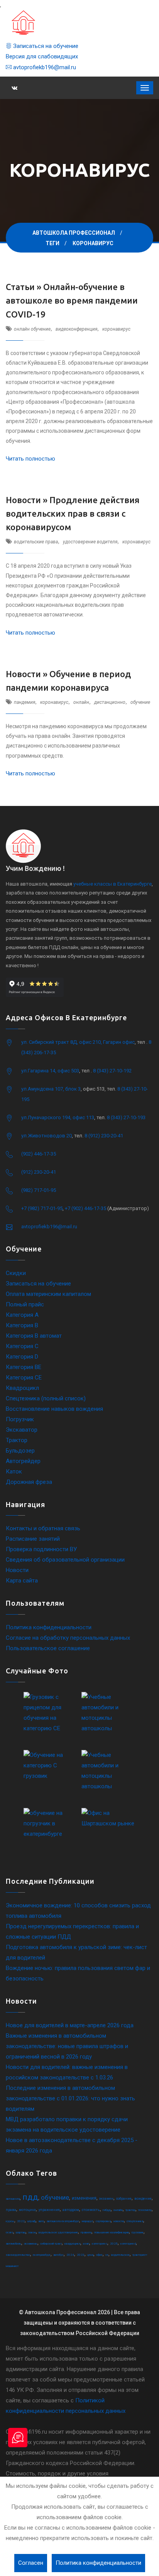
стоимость (91, 2210)
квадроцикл (72, 2244)
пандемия (25, 702)
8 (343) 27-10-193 (126, 1117)
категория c (100, 2244)
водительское (120, 2255)
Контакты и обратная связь (43, 1528)
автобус (58, 2255)
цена (90, 2255)
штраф (31, 2221)
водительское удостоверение (58, 2232)
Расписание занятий (33, 1539)
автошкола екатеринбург (63, 2221)
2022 (21, 2221)
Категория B (22, 1325)
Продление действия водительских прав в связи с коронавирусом (73, 513)
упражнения (49, 2210)
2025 (114, 2244)
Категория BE (24, 1367)
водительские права (36, 542)
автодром (71, 2210)
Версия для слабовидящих (42, 56)
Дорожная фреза (29, 1482)
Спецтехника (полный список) (46, 1398)
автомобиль (14, 2244)
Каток (14, 1472)
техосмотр (145, 2210)
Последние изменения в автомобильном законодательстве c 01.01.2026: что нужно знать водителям (70, 2098)
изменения (84, 2198)
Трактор (17, 1440)
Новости (17, 1570)
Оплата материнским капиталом (48, 1294)
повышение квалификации (112, 2232)
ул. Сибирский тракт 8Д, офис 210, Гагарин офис (78, 1042)
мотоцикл (27, 2210)
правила (86, 2232)
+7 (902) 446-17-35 (85, 1208)
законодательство (18, 2255)
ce (107, 2255)
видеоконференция (76, 329)
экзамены (31, 2244)
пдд (30, 2197)
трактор (130, 2210)
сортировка (103, 2221)
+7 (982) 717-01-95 (42, 1208)
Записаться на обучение (45, 46)
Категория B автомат (34, 1336)
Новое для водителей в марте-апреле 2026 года (70, 2025)
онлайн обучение (32, 329)
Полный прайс (25, 1304)
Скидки (16, 1273)
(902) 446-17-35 (39, 1154)
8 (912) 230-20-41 (104, 1136)
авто (41, 2221)
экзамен (106, 2199)
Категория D (22, 1357)
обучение (140, 702)
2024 (70, 2255)
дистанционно (110, 702)
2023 (81, 2255)
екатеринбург (42, 2255)
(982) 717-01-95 (39, 1190)
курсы (10, 2221)
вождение (143, 2199)
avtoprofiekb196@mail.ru (44, 67)
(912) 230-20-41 (39, 1172)
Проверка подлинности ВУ (41, 1549)
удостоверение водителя (90, 542)
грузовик (138, 2232)
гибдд (107, 2210)
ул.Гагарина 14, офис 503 (50, 1071)
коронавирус (116, 329)
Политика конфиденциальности (49, 1627)
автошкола (13, 2199)
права (11, 2210)
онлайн (81, 702)
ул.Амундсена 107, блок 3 (51, 1089)
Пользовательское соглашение (48, 1648)
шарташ (21, 2232)
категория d (128, 2244)
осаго (9, 2232)
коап (86, 2244)
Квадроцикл (22, 1388)
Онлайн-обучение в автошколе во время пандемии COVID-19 (72, 300)
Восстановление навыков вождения (54, 1409)
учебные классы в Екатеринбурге (112, 884)
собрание (124, 2199)
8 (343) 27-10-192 (112, 1071)
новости (119, 2221)
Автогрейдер (23, 1461)
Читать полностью (30, 459)
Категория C (22, 1346)
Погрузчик (20, 1419)
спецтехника (135, 2221)
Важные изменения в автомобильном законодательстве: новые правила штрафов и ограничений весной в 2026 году (67, 2046)
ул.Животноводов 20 (47, 1136)
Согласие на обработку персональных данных (68, 1638)
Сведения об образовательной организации (65, 1560)
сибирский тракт (51, 2244)
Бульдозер (20, 1451)
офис (99, 2255)
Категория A (22, 1315)
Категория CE (24, 1378)
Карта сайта (22, 1581)
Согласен (31, 2563)
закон (32, 2232)
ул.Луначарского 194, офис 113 (58, 1117)
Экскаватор (22, 1430)
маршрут (87, 2221)
